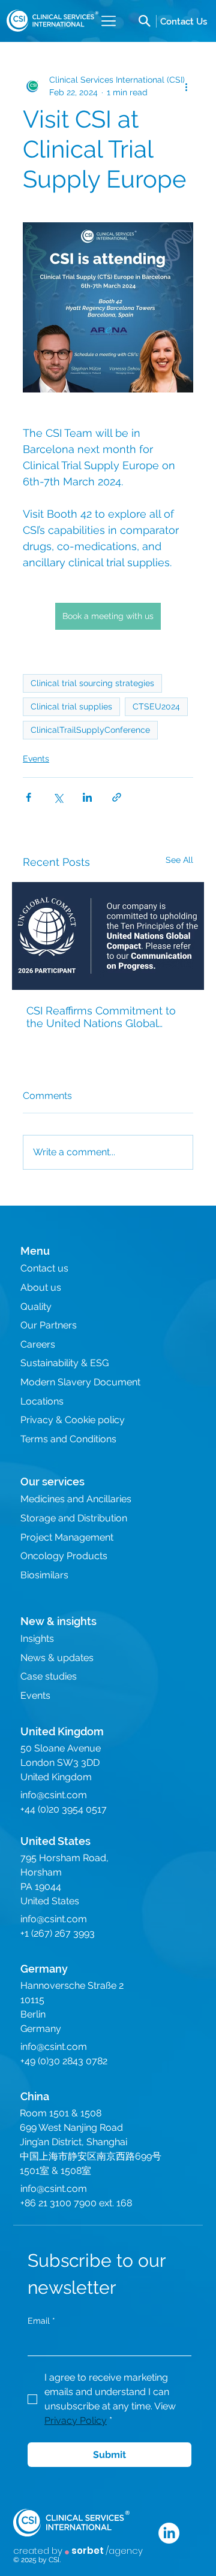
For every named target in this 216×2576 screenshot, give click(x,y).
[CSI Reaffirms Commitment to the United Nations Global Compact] (108, 936)
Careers (38, 1344)
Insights (37, 1639)
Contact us (44, 1268)
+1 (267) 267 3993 (58, 1933)
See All (179, 860)
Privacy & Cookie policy (73, 1420)
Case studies (49, 1676)
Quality (36, 1307)
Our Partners (49, 1325)
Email (41, 2321)
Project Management (67, 1537)
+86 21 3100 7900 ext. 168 (76, 2203)
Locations (42, 1401)
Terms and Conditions (68, 1439)
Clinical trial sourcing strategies (92, 683)
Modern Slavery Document (80, 1382)
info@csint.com (54, 1795)
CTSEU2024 (156, 706)
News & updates (57, 1658)
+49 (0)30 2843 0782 (64, 2061)
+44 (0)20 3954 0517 (64, 1809)
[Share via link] (117, 797)
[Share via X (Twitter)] (58, 797)
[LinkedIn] (169, 2533)
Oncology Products (64, 1556)
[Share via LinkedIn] (87, 797)
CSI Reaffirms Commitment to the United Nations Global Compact (101, 1017)
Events (36, 759)
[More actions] (186, 86)
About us (41, 1287)
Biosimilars (44, 1575)
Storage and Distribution (74, 1518)
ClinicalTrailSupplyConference (90, 730)
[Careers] (184, 21)
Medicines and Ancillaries (76, 1499)
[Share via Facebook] (28, 797)
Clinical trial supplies (71, 706)
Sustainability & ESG (64, 1363)
